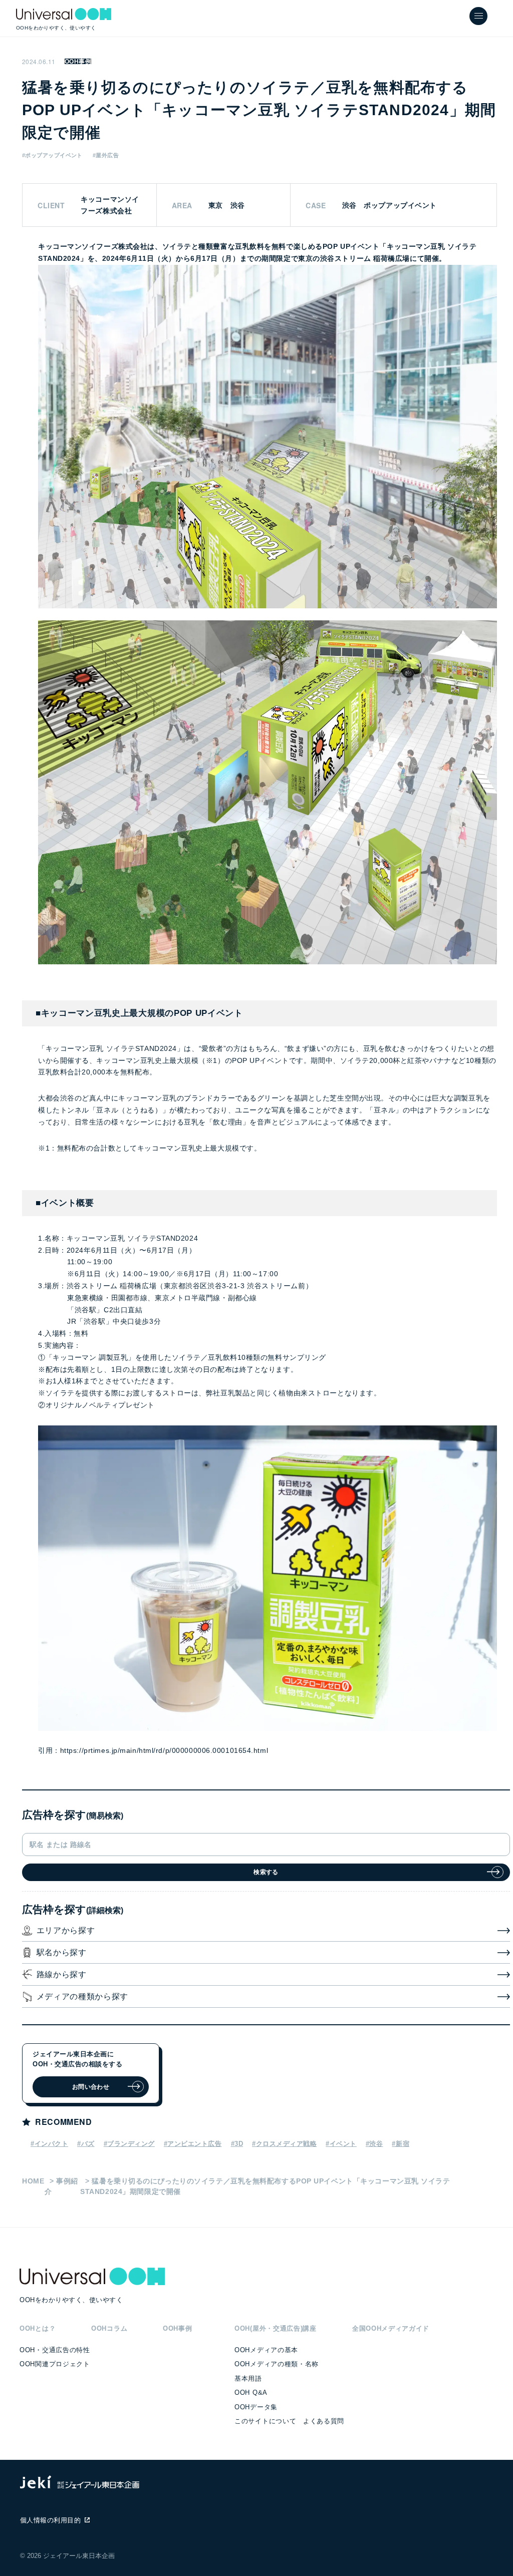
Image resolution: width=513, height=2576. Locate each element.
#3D (237, 2144)
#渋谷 (374, 2144)
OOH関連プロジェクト (55, 2364)
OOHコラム (109, 2328)
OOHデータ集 (256, 2407)
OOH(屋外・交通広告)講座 (276, 2328)
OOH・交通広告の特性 (55, 2350)
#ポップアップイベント (52, 155)
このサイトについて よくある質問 (289, 2421)
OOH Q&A (251, 2393)
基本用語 (248, 2378)
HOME (33, 2181)
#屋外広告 (106, 155)
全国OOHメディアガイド (391, 2328)
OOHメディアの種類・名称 (277, 2364)
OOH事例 (78, 62)
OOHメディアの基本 (266, 2350)
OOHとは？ (38, 2328)
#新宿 (401, 2144)
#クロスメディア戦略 (284, 2144)
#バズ (86, 2144)
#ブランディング (129, 2144)
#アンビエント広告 (193, 2144)
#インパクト (49, 2144)
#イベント (341, 2144)
